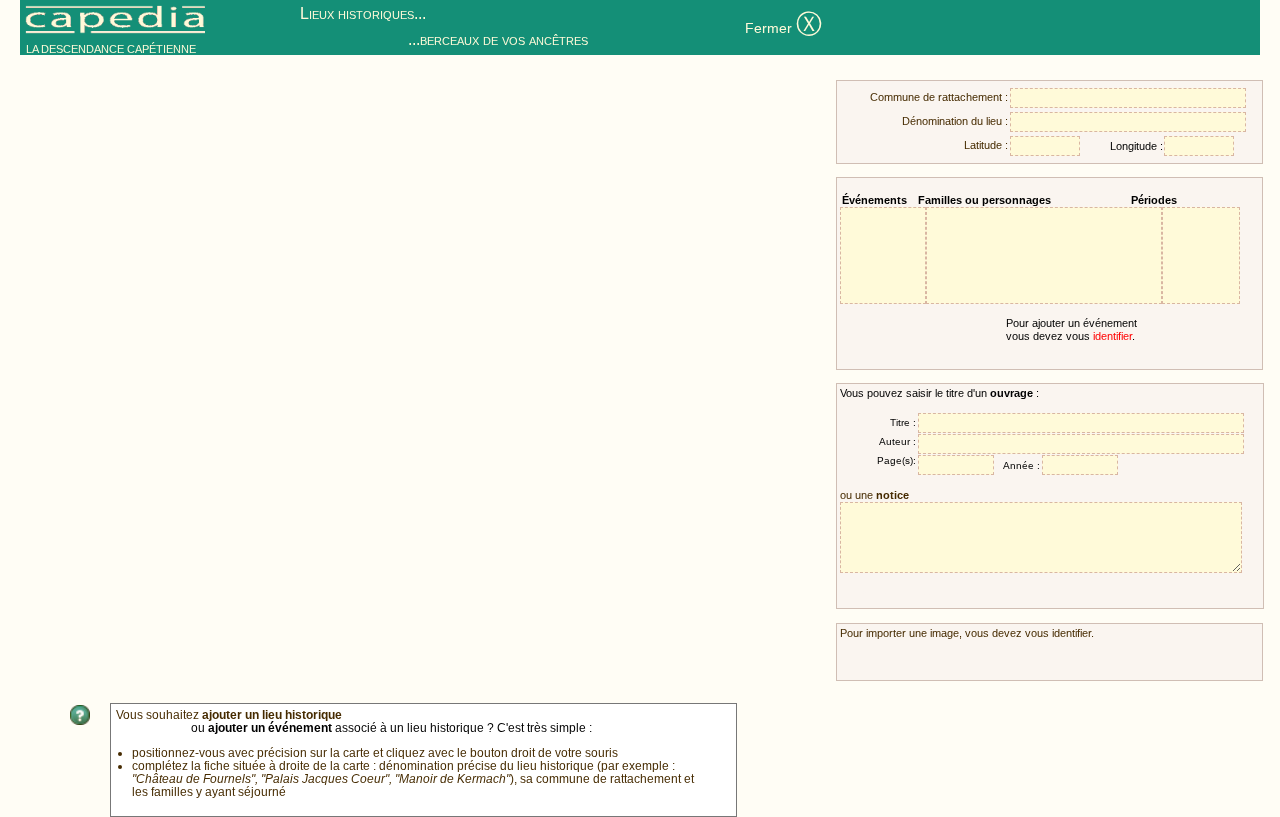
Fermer (783, 26)
